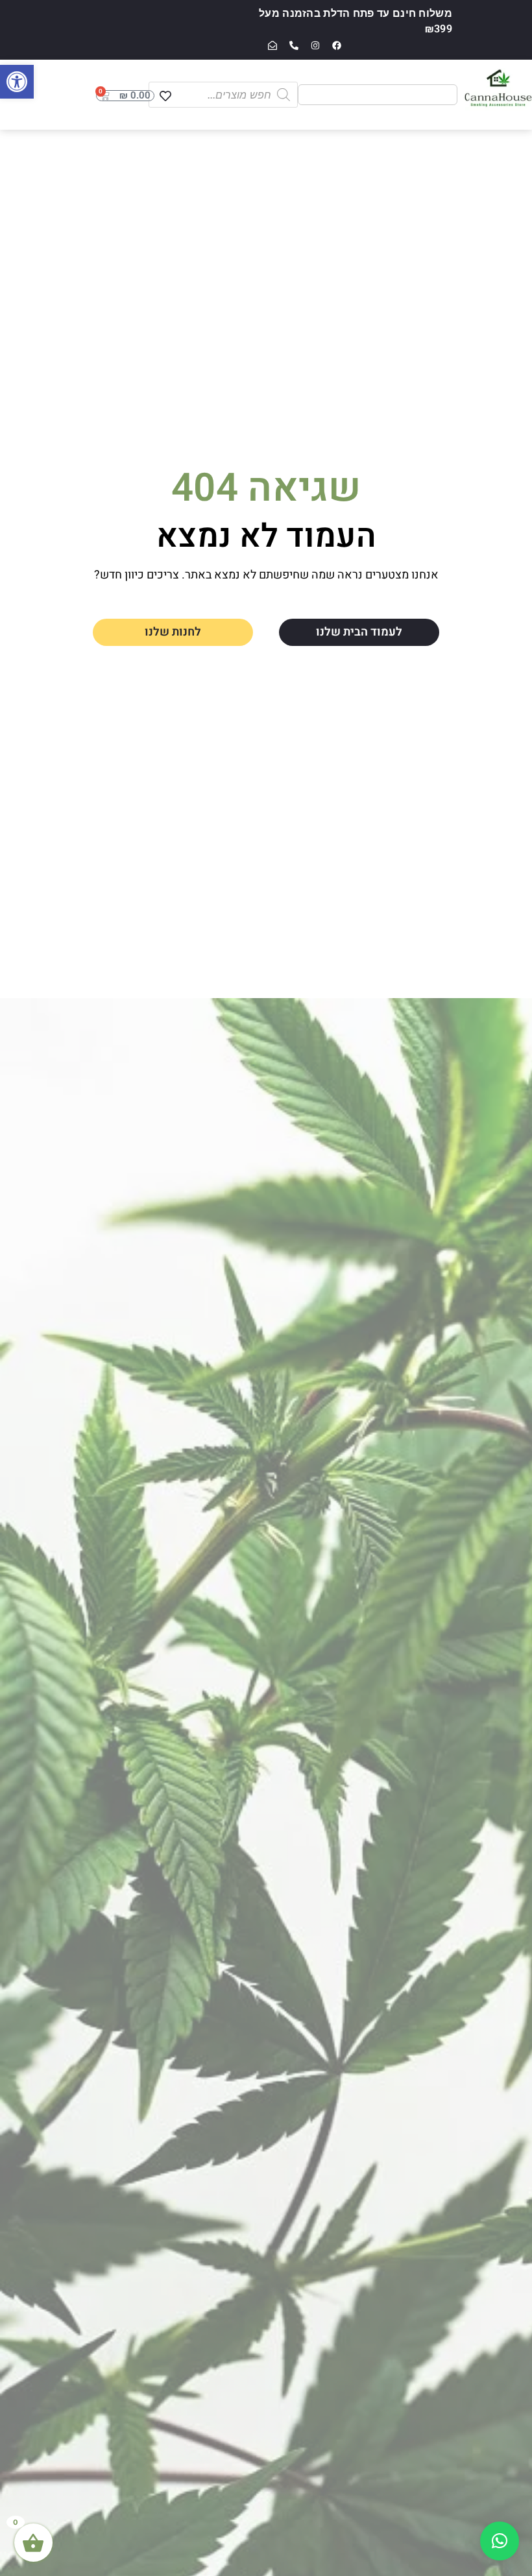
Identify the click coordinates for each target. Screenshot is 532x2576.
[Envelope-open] (272, 45)
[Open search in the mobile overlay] (223, 95)
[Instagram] (315, 45)
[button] (17, 82)
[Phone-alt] (294, 45)
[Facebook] (337, 45)
